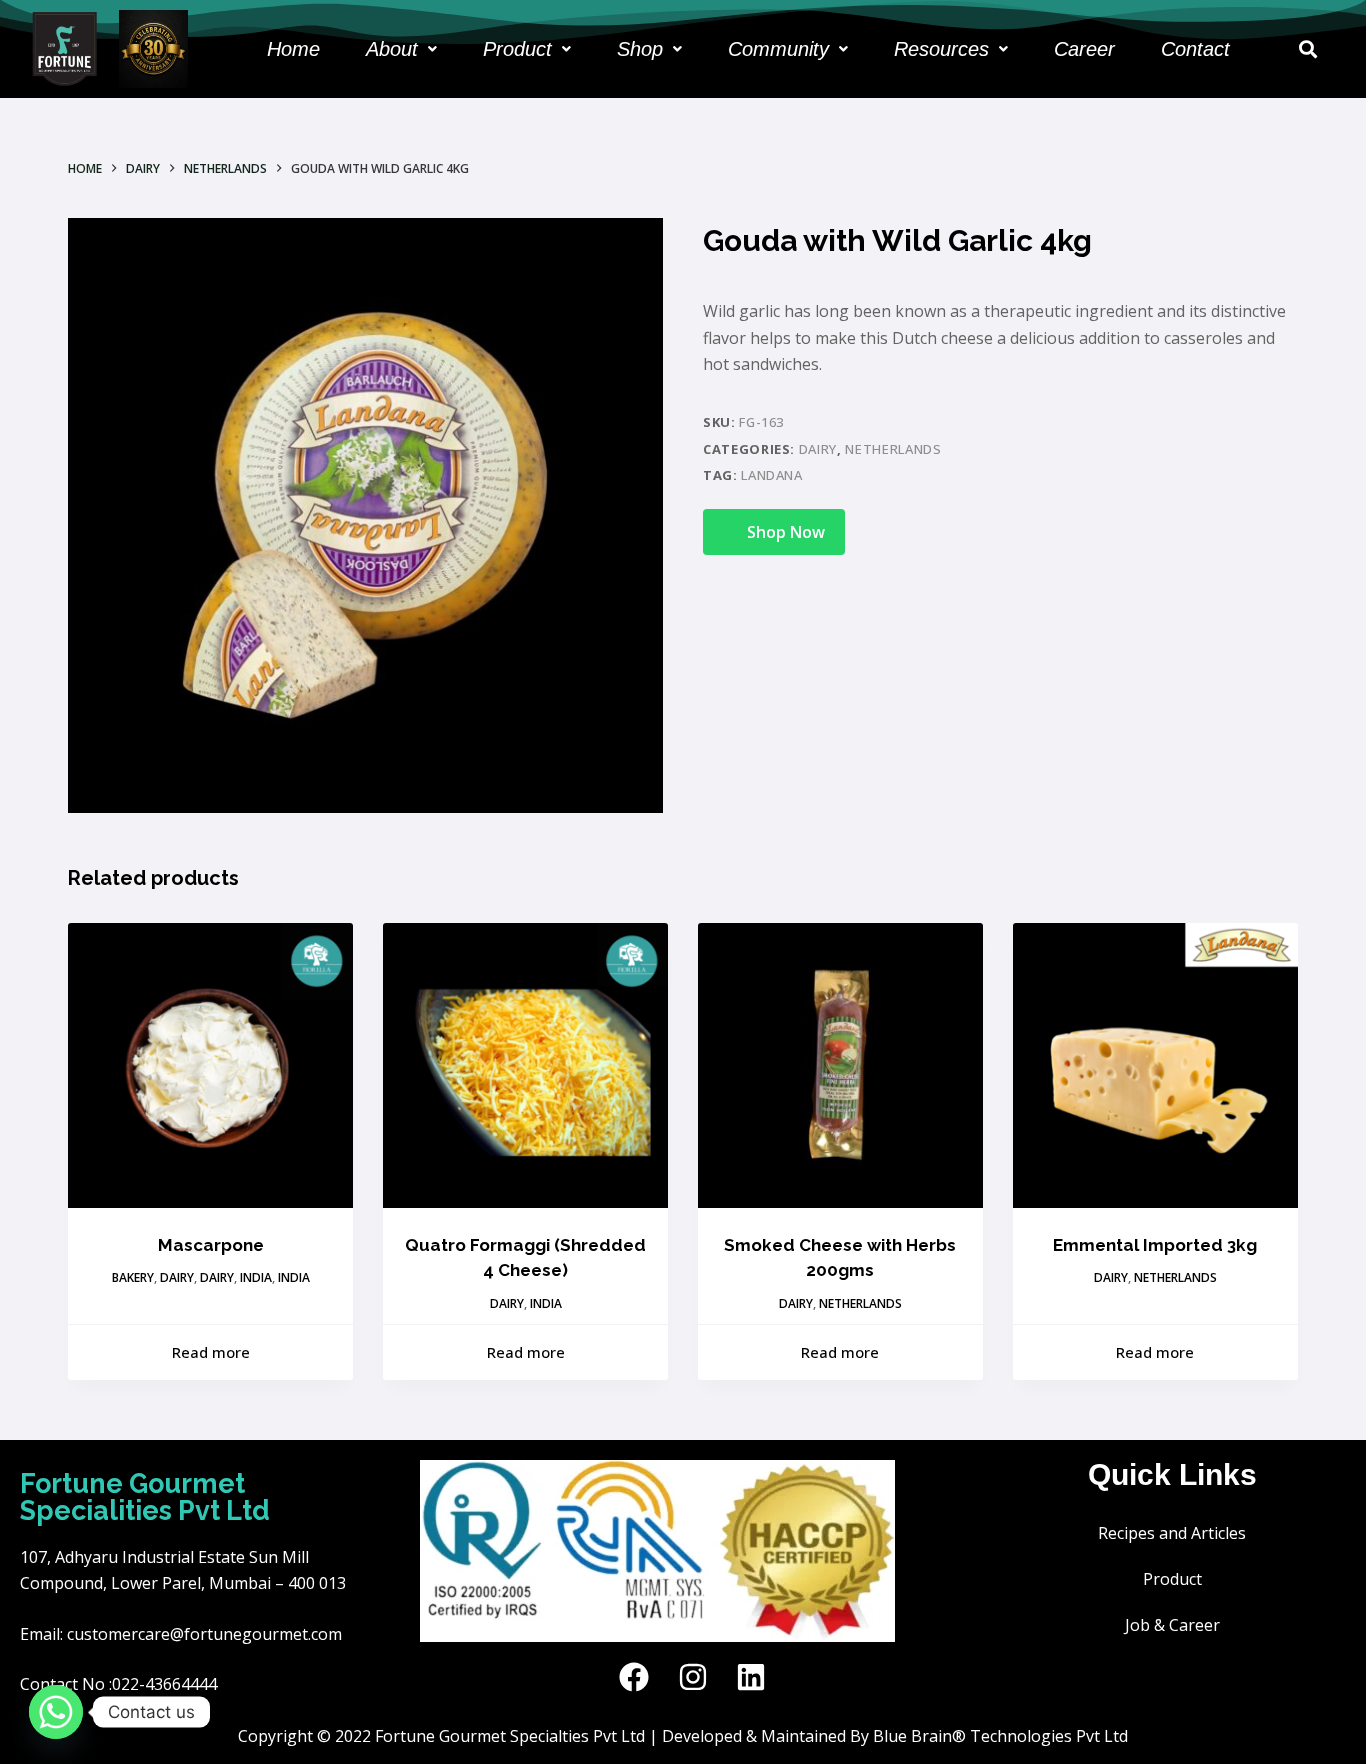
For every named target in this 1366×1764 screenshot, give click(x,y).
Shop (640, 49)
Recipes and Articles (1172, 1533)
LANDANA (772, 475)
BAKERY (133, 1277)
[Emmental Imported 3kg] (1155, 1065)
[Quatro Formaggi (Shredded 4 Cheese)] (525, 1065)
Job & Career (1172, 1625)
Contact (1195, 49)
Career (1084, 49)
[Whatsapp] (56, 1712)
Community (778, 49)
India (256, 1277)
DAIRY (818, 449)
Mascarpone (211, 1245)
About (392, 49)
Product (517, 49)
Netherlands (893, 449)
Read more (211, 1352)
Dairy (217, 1277)
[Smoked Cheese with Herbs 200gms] (840, 1065)
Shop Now (786, 532)
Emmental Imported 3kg (1155, 1245)
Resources (941, 49)
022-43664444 (164, 1684)
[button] (401, 49)
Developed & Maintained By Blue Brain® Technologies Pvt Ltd (895, 1736)
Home (293, 49)
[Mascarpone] (210, 1065)
